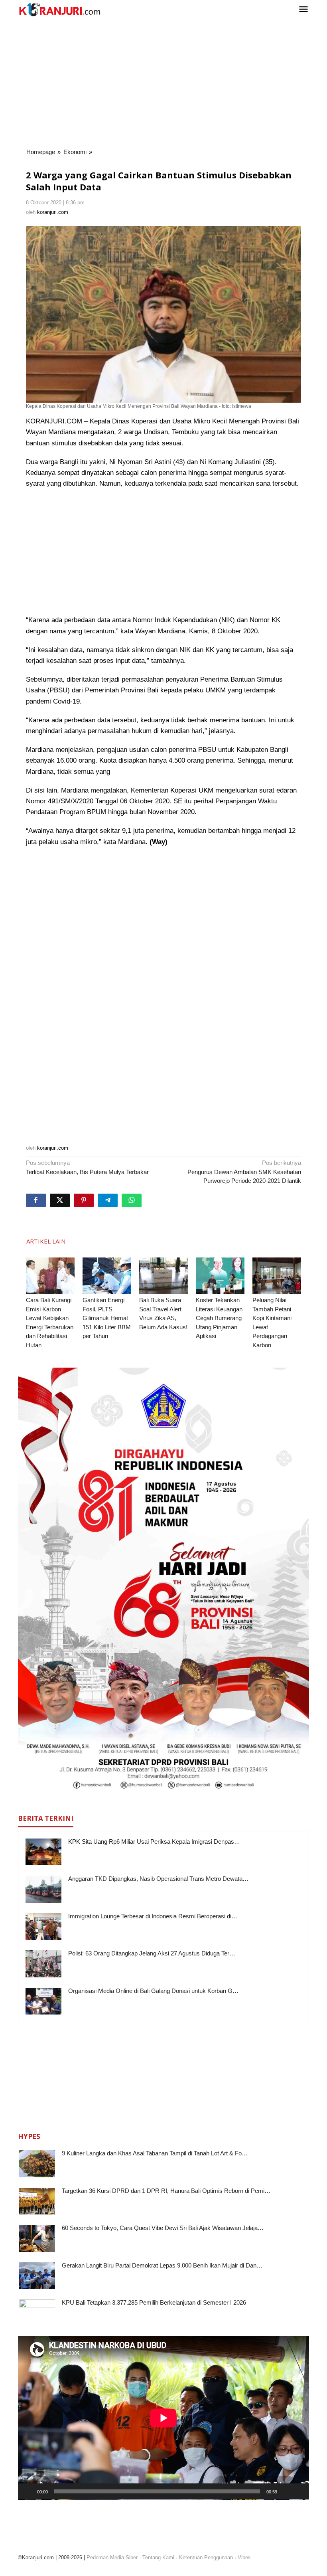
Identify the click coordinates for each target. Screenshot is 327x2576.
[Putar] (28, 2491)
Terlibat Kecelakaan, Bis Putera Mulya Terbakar (87, 1167)
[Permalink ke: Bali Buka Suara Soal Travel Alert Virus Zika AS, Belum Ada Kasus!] (163, 1276)
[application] (163, 2418)
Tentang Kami (158, 2557)
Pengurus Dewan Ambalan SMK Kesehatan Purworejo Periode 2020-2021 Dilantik (244, 1172)
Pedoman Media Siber (112, 2557)
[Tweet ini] (60, 1200)
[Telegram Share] (108, 1200)
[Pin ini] (84, 1200)
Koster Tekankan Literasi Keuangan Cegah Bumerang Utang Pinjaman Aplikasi (219, 1318)
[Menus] (303, 10)
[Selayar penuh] (299, 2491)
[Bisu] (286, 2491)
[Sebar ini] (36, 1200)
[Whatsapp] (132, 1200)
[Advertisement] (163, 83)
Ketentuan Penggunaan (206, 2557)
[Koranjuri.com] (59, 10)
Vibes (244, 2557)
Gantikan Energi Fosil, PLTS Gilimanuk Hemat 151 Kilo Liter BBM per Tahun (107, 1318)
